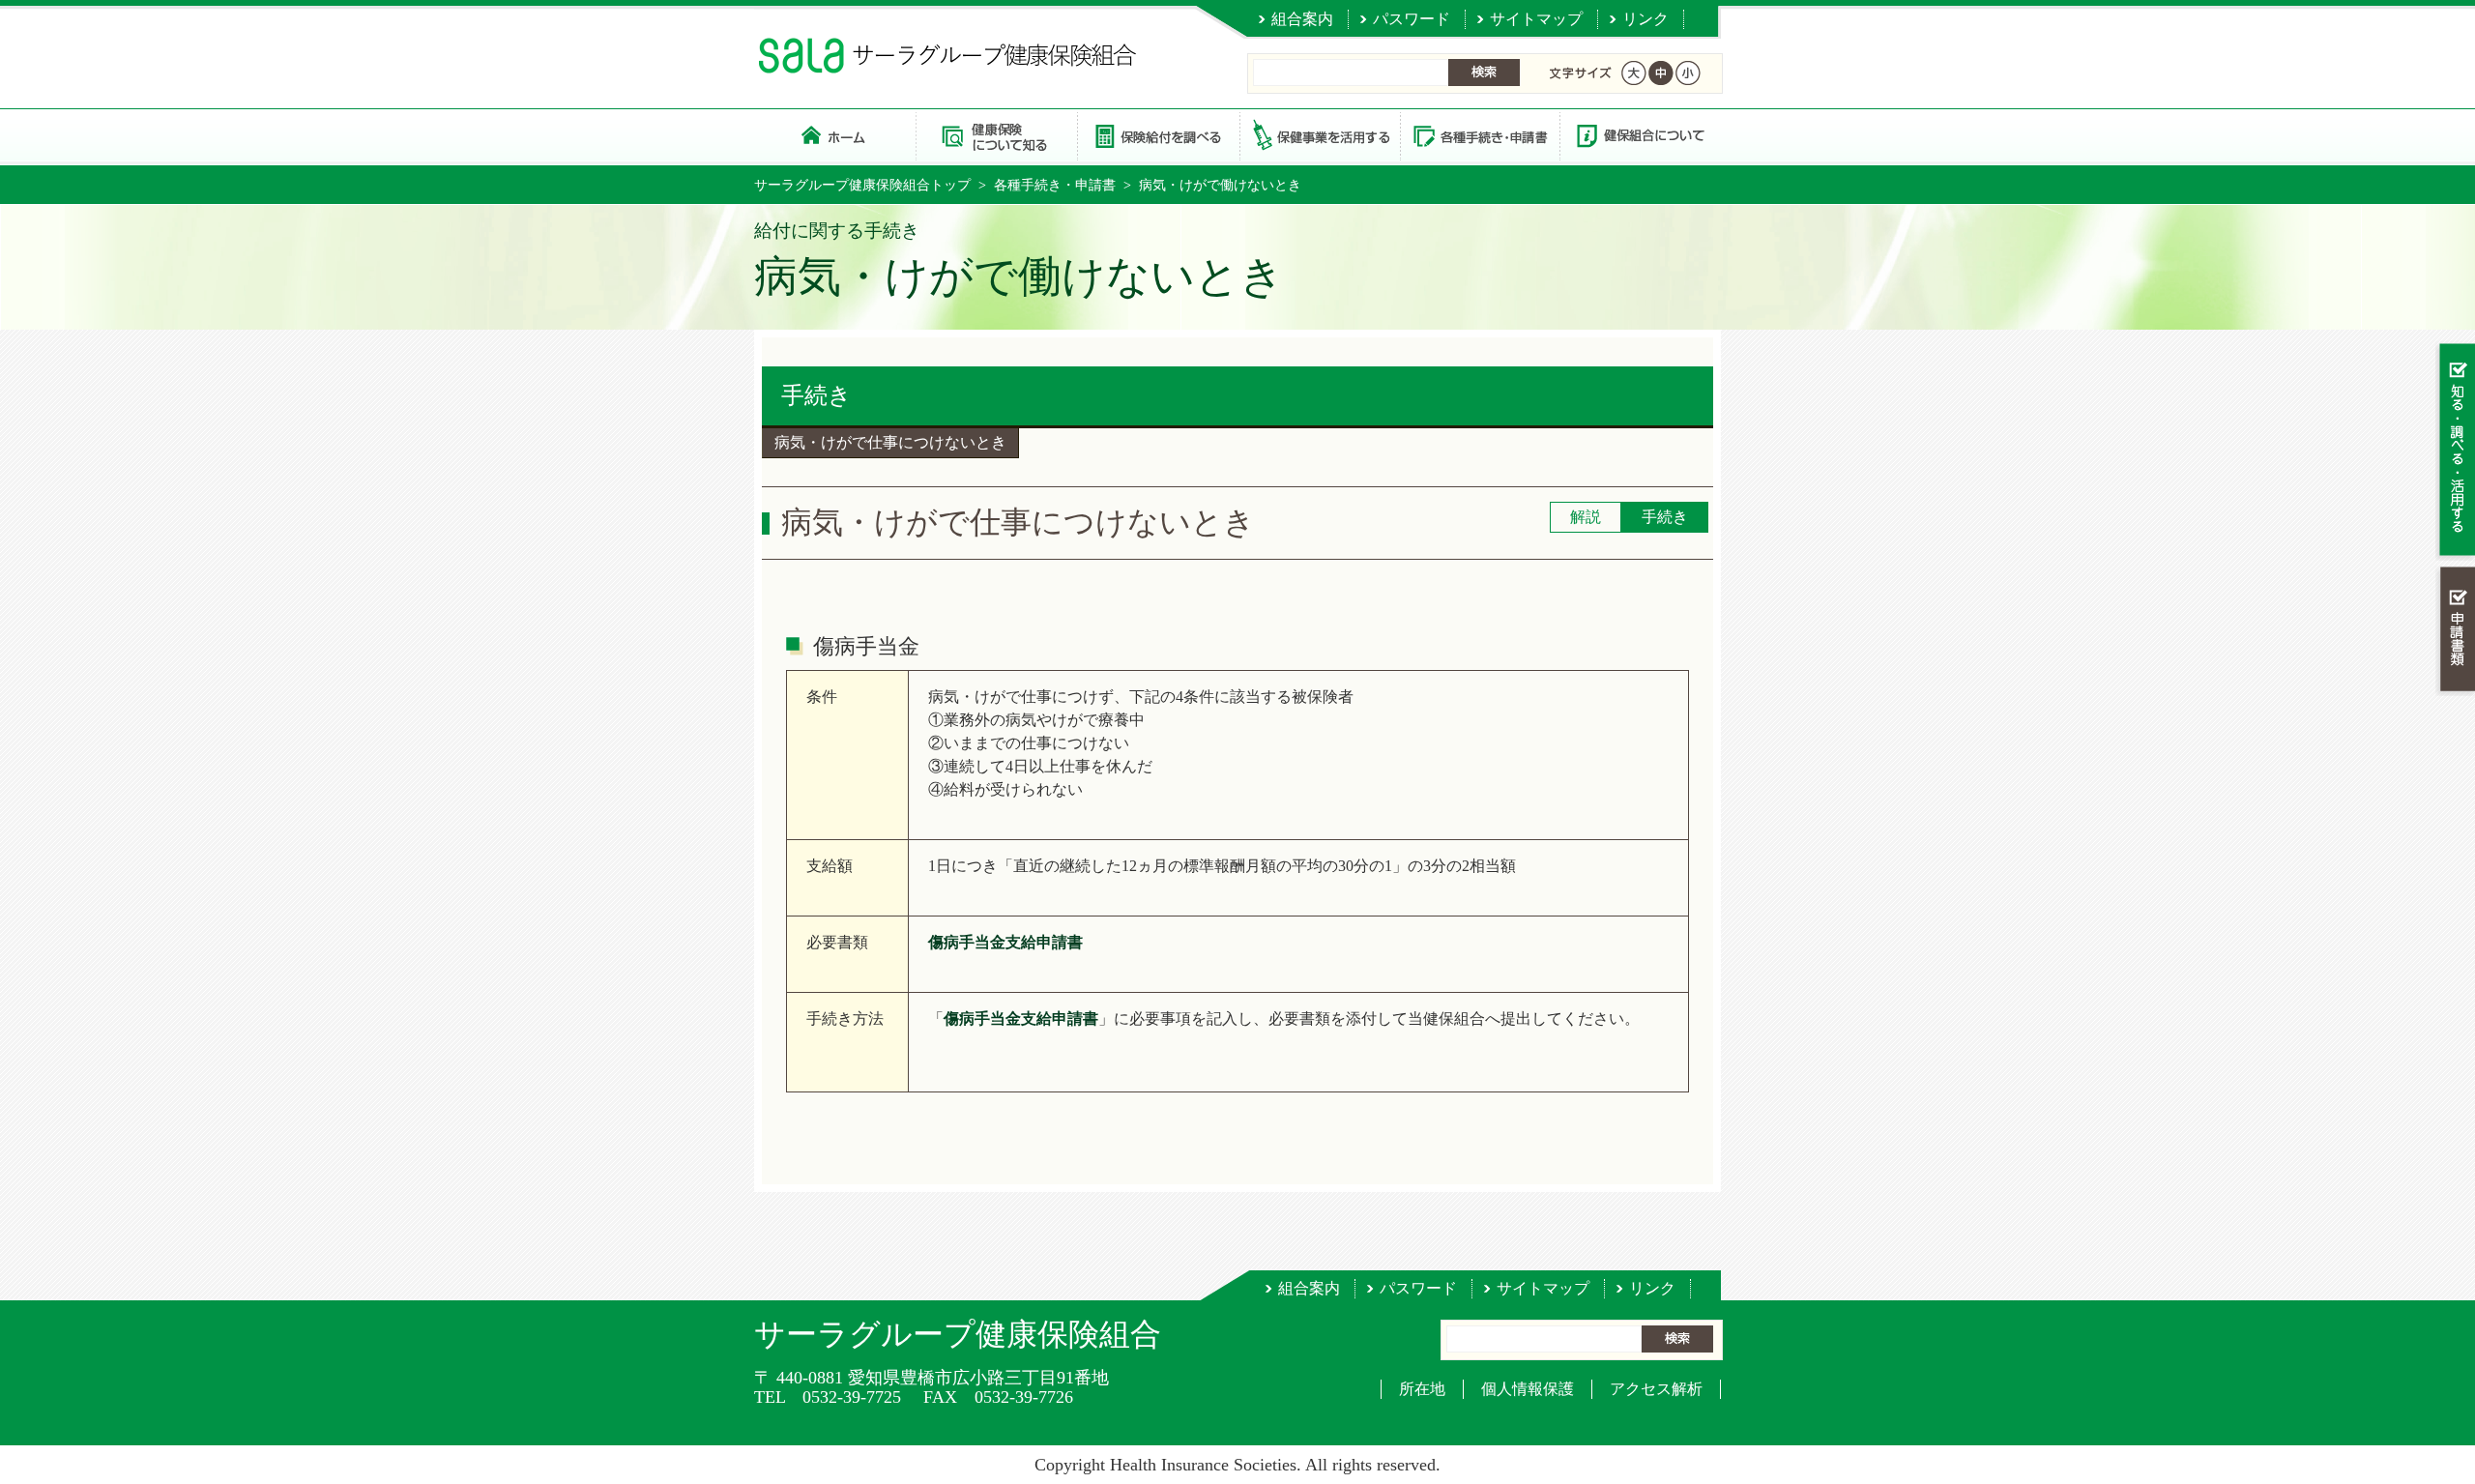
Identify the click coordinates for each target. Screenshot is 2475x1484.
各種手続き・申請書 (1479, 135)
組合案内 (1302, 19)
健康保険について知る (996, 135)
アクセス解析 (1656, 1389)
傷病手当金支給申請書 (1005, 942)
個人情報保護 (1528, 1389)
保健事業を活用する (1319, 135)
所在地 (1422, 1389)
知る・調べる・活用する (2455, 451)
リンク (1645, 19)
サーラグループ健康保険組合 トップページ (835, 135)
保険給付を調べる (1158, 135)
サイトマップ (1536, 19)
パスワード (1412, 19)
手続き (816, 395)
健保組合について (1640, 135)
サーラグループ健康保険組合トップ (862, 185)
